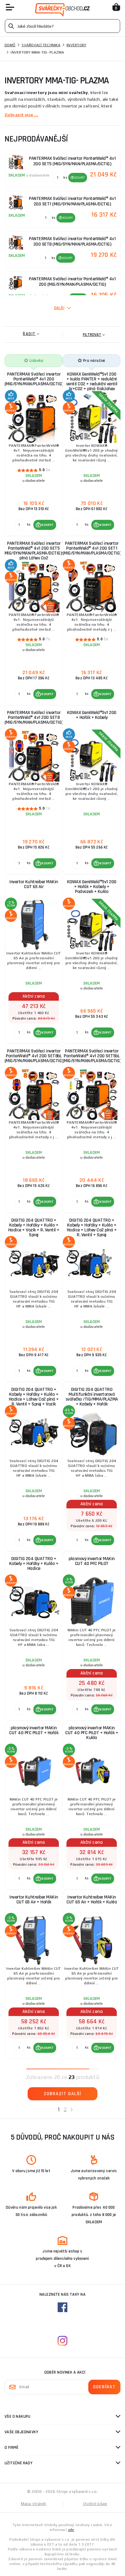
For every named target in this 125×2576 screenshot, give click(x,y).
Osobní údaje (95, 2504)
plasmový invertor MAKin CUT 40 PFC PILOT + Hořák (34, 1730)
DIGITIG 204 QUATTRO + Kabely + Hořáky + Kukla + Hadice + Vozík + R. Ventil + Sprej (34, 1228)
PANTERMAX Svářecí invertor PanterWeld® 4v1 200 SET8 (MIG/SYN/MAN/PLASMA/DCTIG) (34, 717)
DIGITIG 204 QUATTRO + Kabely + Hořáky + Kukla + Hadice (34, 1564)
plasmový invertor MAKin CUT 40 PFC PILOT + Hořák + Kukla (92, 1733)
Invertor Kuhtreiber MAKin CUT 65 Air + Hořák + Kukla (92, 1900)
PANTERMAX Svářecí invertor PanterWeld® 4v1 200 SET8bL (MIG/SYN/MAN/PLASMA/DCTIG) (34, 1056)
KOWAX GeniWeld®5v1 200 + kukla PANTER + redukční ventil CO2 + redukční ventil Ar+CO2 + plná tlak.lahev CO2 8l (92, 383)
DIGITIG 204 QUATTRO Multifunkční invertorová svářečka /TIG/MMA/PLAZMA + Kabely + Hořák (92, 1397)
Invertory (76, 45)
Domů (10, 45)
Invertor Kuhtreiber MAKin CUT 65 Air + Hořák (34, 1900)
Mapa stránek (34, 2504)
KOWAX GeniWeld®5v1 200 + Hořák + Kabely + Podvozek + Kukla (92, 887)
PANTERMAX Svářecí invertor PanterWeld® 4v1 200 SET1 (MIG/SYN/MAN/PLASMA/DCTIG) (92, 548)
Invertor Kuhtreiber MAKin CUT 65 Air (34, 884)
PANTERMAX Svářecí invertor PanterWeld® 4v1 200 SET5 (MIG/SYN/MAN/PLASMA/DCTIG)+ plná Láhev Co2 (34, 551)
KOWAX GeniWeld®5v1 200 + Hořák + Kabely (92, 715)
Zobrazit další (62, 2094)
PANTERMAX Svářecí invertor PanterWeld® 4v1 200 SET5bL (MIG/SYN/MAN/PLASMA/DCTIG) (92, 1056)
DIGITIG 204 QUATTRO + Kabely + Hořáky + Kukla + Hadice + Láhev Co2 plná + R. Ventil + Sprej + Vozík (34, 1397)
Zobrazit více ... (21, 115)
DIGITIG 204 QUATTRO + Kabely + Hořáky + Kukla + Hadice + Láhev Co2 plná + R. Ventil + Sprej (92, 1228)
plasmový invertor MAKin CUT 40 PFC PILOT (92, 1561)
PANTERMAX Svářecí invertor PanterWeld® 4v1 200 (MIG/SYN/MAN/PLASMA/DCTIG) (34, 379)
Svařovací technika (41, 45)
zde (71, 2530)
